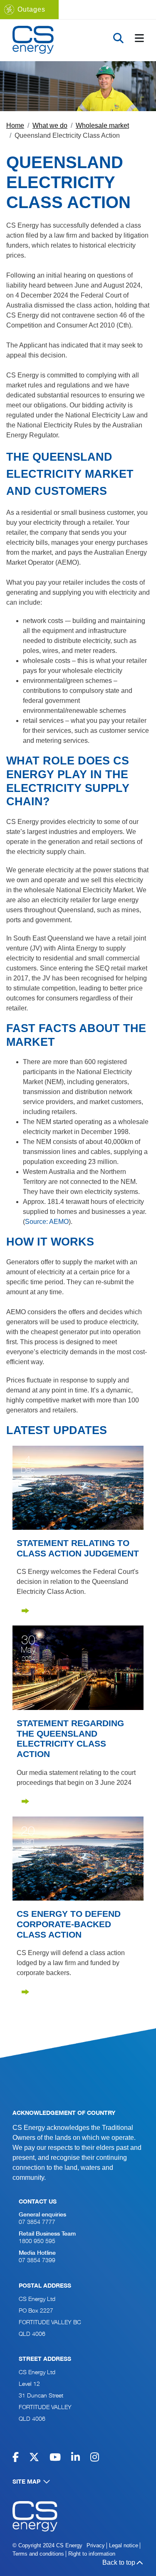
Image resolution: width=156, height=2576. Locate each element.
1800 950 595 (37, 2242)
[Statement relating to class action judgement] (78, 1487)
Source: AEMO (47, 1222)
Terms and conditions (38, 2554)
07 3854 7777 (37, 2222)
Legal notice (124, 2545)
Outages (31, 9)
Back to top (119, 2562)
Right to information (92, 2554)
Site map (26, 2482)
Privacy (96, 2545)
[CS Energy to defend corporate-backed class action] (78, 1858)
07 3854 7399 (37, 2261)
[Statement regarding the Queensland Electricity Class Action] (78, 1667)
